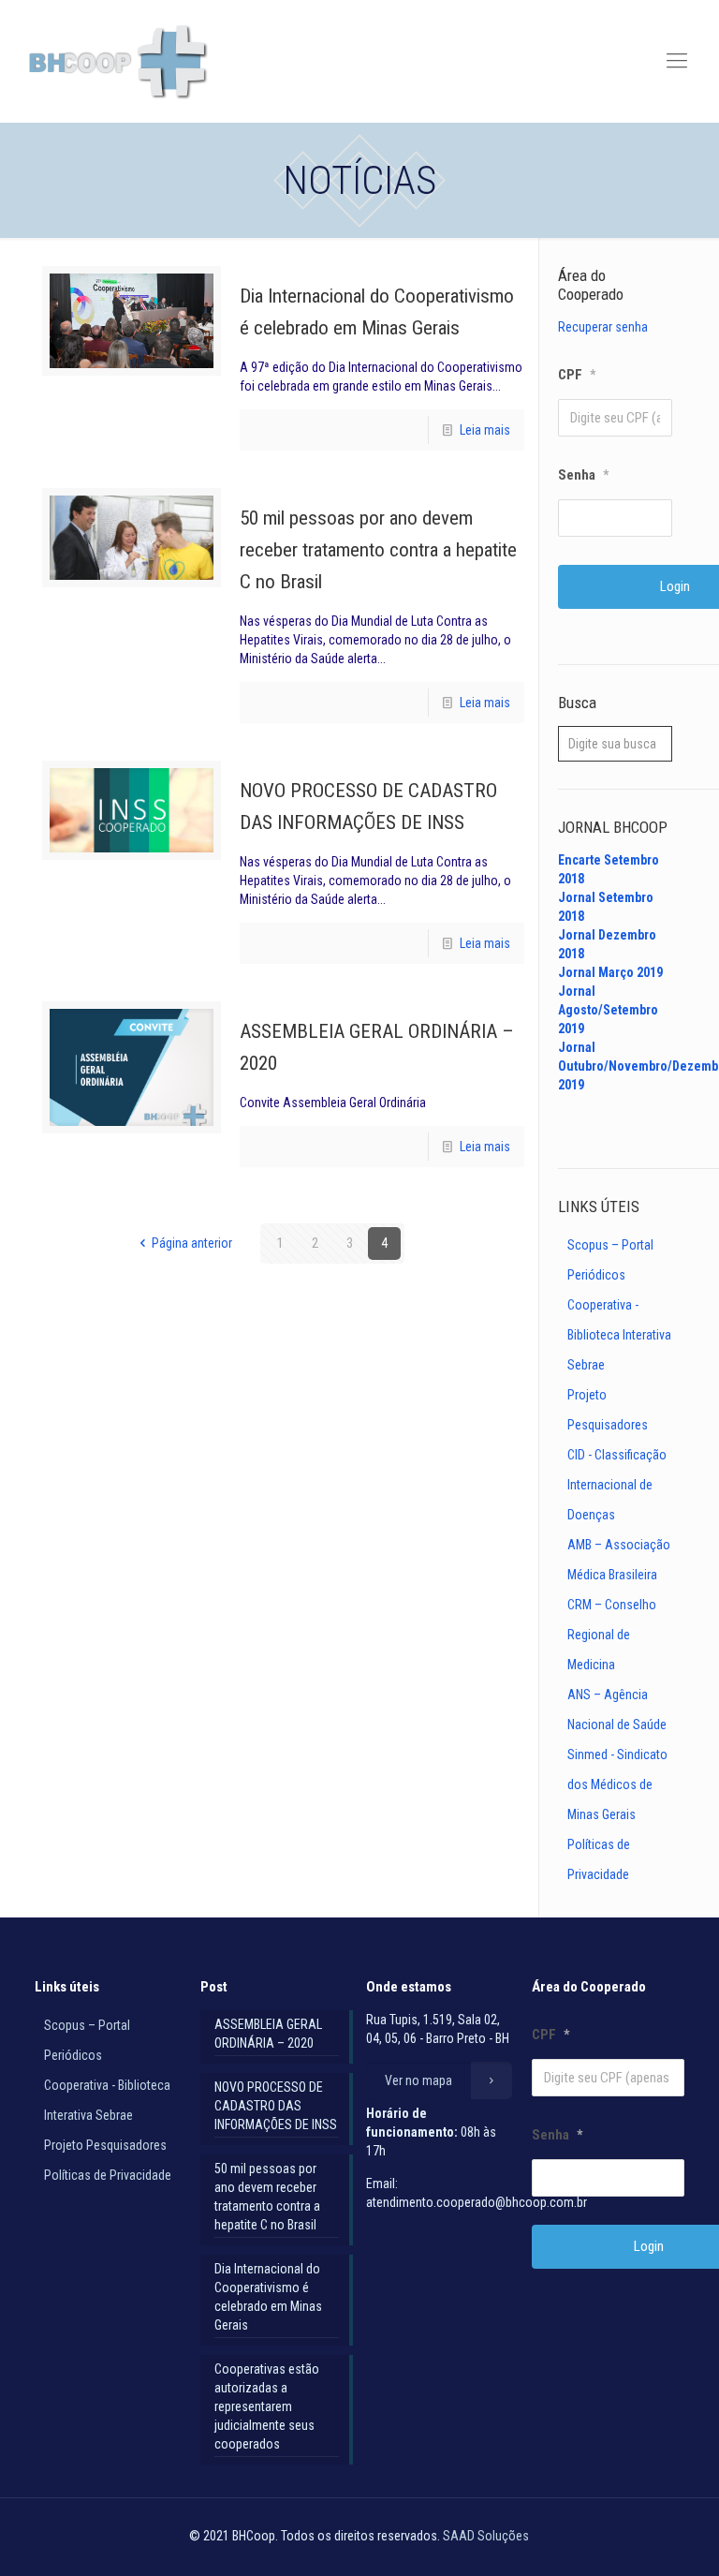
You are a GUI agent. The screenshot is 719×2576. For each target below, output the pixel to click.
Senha (583, 475)
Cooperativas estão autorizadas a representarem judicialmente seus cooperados (267, 2406)
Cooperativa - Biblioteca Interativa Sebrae (619, 1335)
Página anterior (192, 1243)
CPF (577, 375)
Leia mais (485, 430)
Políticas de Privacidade (108, 2175)
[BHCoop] (120, 61)
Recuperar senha (603, 327)
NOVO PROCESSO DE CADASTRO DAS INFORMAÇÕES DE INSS (276, 2106)
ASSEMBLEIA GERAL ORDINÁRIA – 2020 (268, 2034)
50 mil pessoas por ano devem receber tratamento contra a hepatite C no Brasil (378, 550)
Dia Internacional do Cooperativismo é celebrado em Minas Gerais (268, 2297)
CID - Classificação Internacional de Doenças (617, 1485)
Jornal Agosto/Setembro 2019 (608, 1010)
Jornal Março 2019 (610, 972)
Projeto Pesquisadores (105, 2145)
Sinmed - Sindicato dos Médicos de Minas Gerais (617, 1784)
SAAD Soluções (486, 2536)
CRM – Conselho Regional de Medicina (612, 1635)
